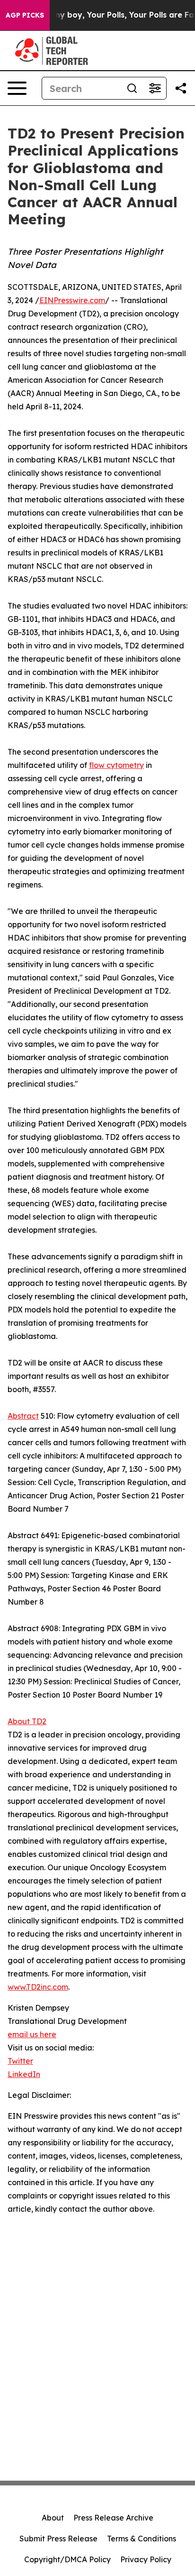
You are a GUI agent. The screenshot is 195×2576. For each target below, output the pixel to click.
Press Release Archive (113, 2518)
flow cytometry (116, 765)
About (53, 2518)
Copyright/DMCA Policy (67, 2559)
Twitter (20, 2061)
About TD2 (27, 1721)
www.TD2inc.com (38, 1987)
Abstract (23, 1416)
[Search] (132, 88)
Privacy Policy (146, 2559)
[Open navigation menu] (17, 88)
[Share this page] (181, 88)
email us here (32, 2034)
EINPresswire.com (72, 300)
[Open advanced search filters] (155, 88)
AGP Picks (25, 15)
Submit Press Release (58, 2539)
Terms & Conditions (142, 2539)
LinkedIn (24, 2074)
